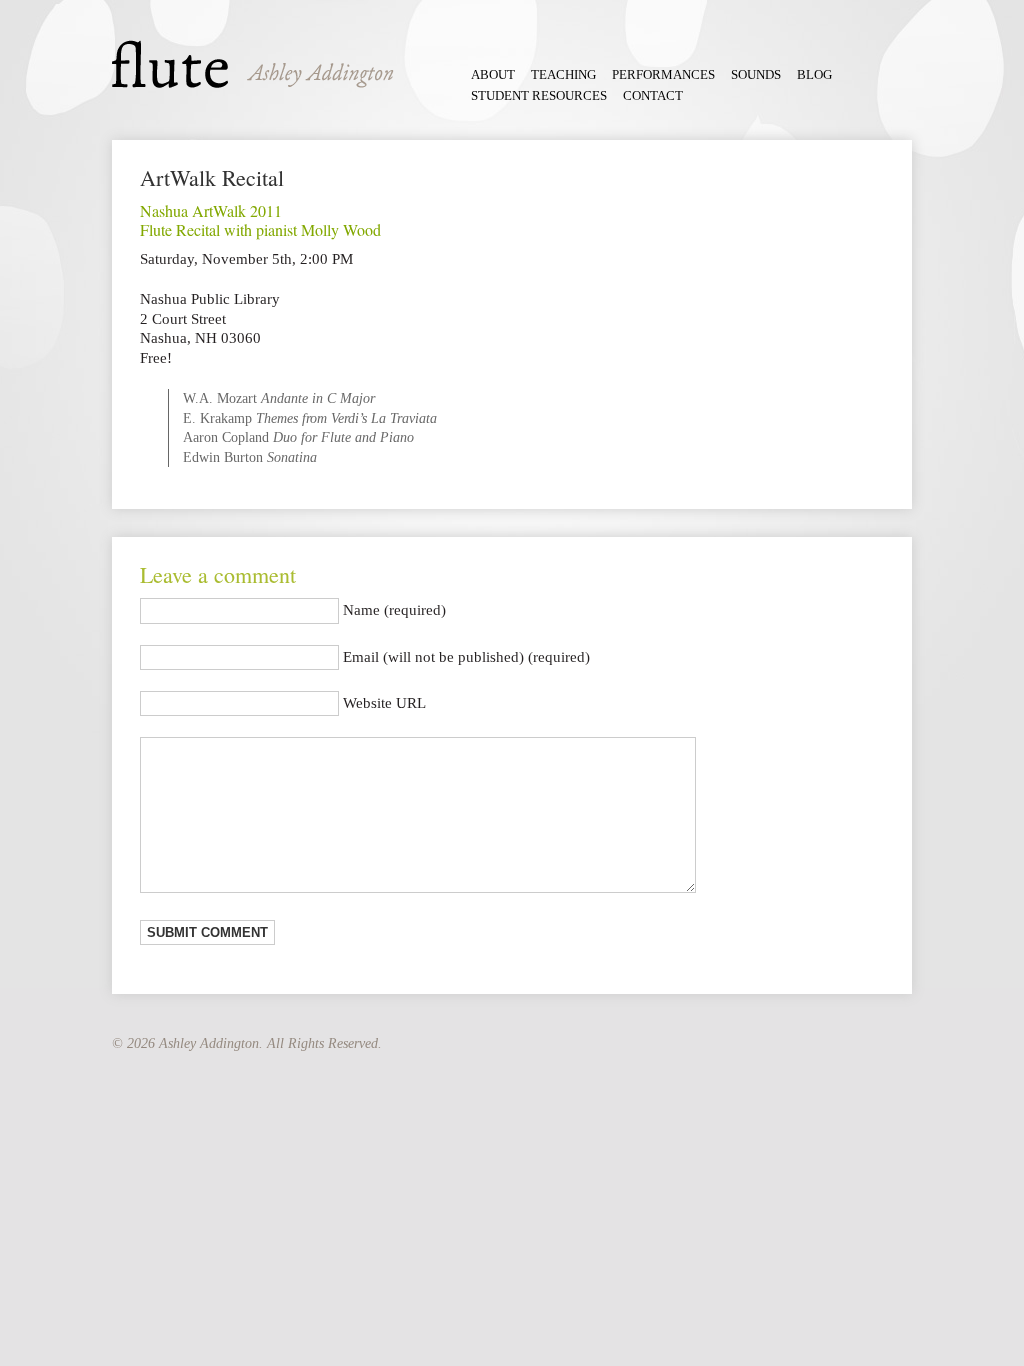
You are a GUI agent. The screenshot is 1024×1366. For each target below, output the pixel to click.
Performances (663, 75)
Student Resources (539, 96)
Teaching (563, 75)
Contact (653, 96)
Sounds (756, 75)
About (493, 75)
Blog (814, 75)
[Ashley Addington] (253, 64)
